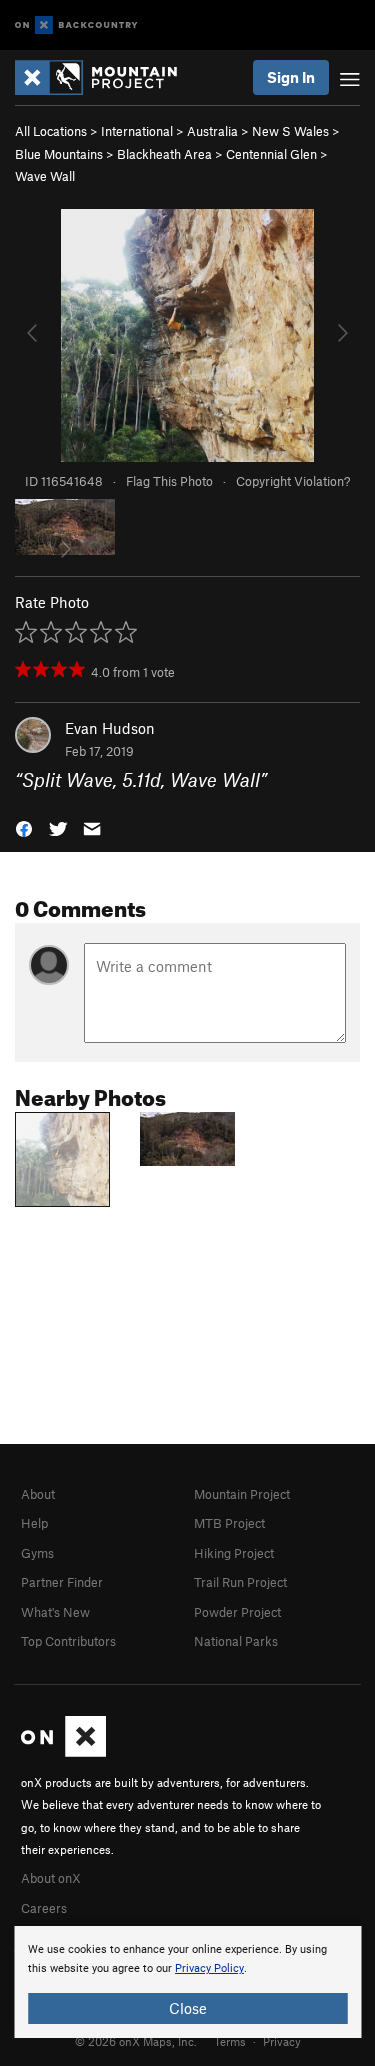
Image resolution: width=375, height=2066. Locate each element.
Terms (230, 2041)
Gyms (37, 1553)
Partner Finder (62, 1582)
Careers (44, 1908)
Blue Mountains (59, 154)
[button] (24, 826)
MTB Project (229, 1523)
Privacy (282, 2041)
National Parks (236, 1641)
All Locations (51, 131)
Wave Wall (45, 176)
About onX (51, 1878)
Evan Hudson (110, 728)
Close (188, 2008)
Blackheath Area (164, 154)
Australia (212, 131)
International (137, 131)
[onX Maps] (63, 1752)
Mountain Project (242, 1494)
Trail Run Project (240, 1582)
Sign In (291, 77)
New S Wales (290, 131)
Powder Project (237, 1612)
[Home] (106, 77)
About (38, 1494)
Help (34, 1523)
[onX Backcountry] (76, 25)
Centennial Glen (271, 154)
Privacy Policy (209, 1968)
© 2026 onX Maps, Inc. (136, 2041)
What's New (55, 1612)
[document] (187, 1982)
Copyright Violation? (293, 481)
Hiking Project (234, 1553)
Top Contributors (68, 1641)
